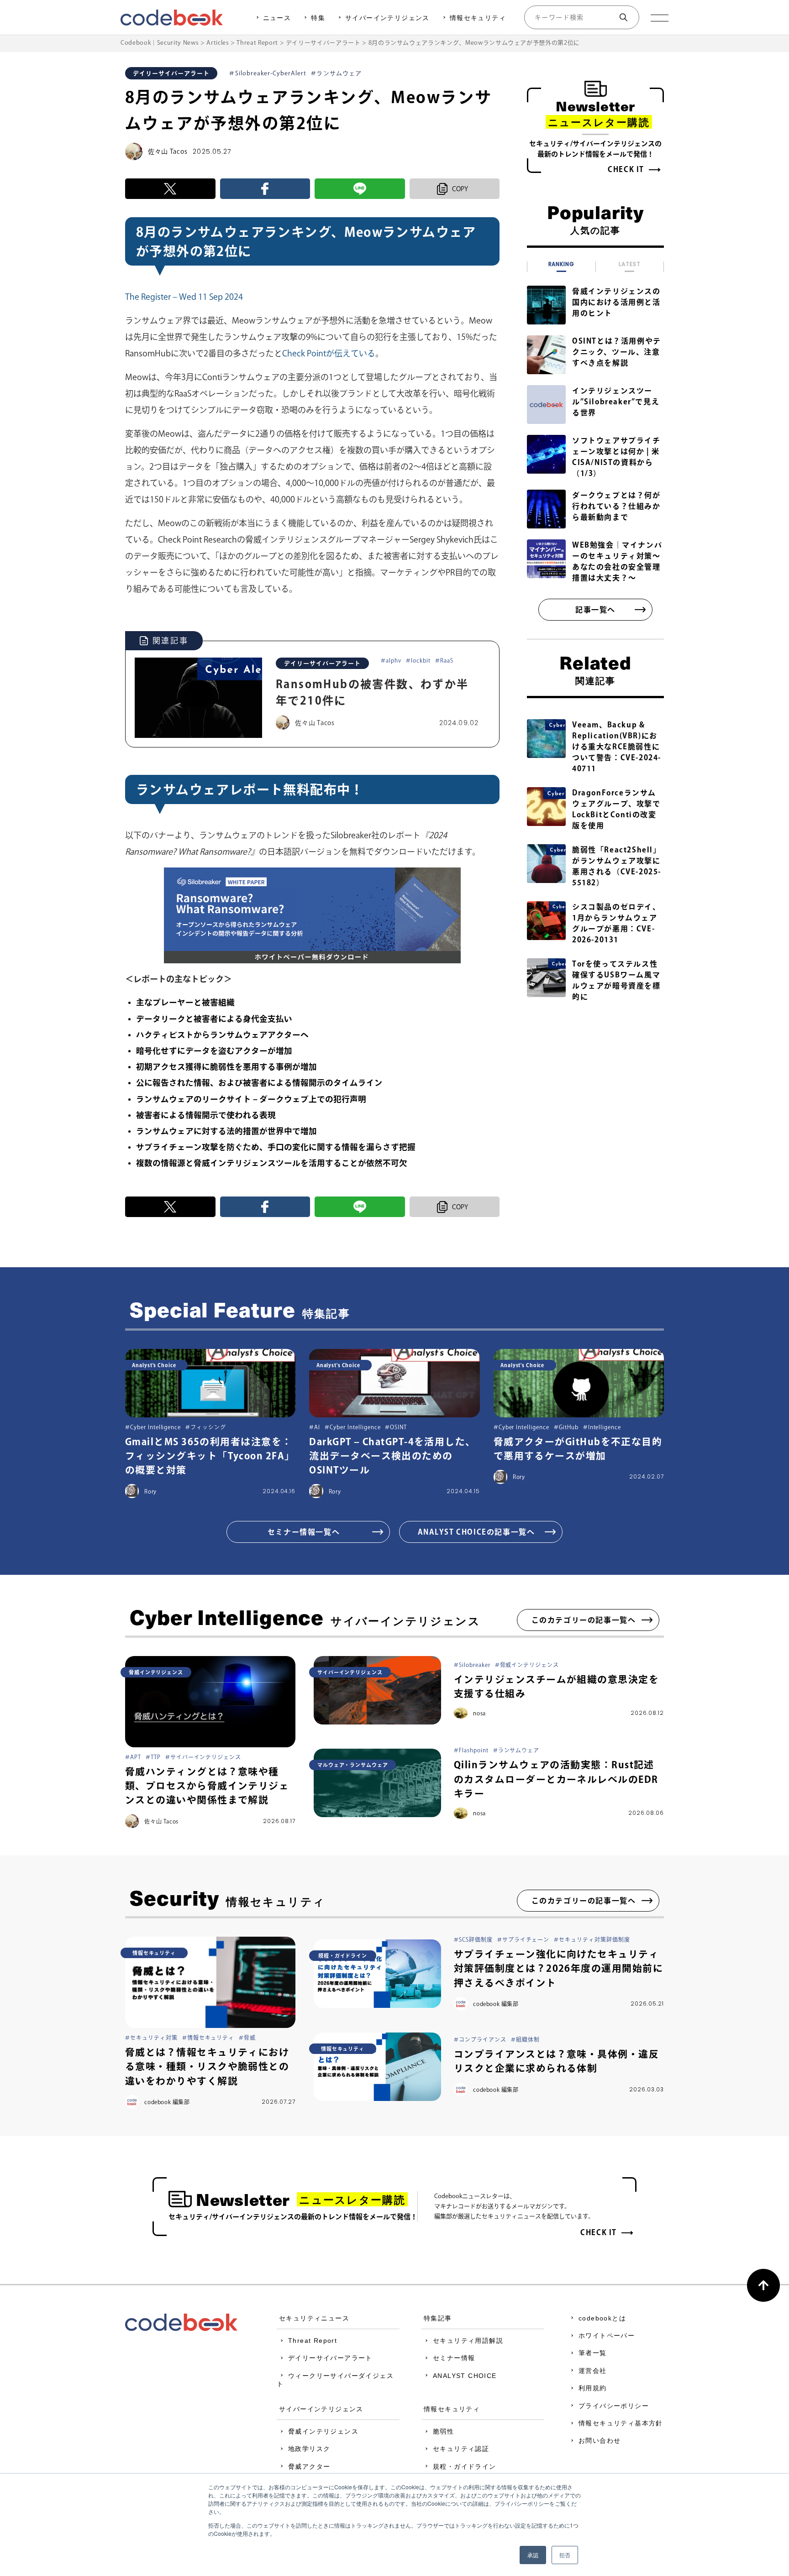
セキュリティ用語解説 (468, 2341)
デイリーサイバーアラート (330, 2358)
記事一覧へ (595, 610)
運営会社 (593, 2371)
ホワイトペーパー (607, 2336)
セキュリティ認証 (461, 2449)
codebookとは (602, 2318)
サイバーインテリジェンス (387, 18)
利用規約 (593, 2388)
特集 (318, 18)
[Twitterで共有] (170, 189)
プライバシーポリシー (614, 2406)
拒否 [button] (565, 2555)
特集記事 (438, 2318)
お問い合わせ (600, 2440)
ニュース (277, 18)
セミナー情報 (454, 2358)
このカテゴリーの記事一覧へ (584, 1620)
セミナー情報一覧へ (304, 1532)
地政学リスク (309, 2449)
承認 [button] (533, 2555)
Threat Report (313, 2341)
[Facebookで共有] (265, 189)
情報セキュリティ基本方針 (621, 2423)
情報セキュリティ (478, 18)
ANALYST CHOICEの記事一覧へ (476, 1532)
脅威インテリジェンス (323, 2431)
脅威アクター (309, 2466)
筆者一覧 (593, 2353)
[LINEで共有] (360, 189)
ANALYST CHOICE (465, 2376)
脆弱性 (443, 2431)
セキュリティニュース (314, 2318)
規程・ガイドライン (465, 2466)
